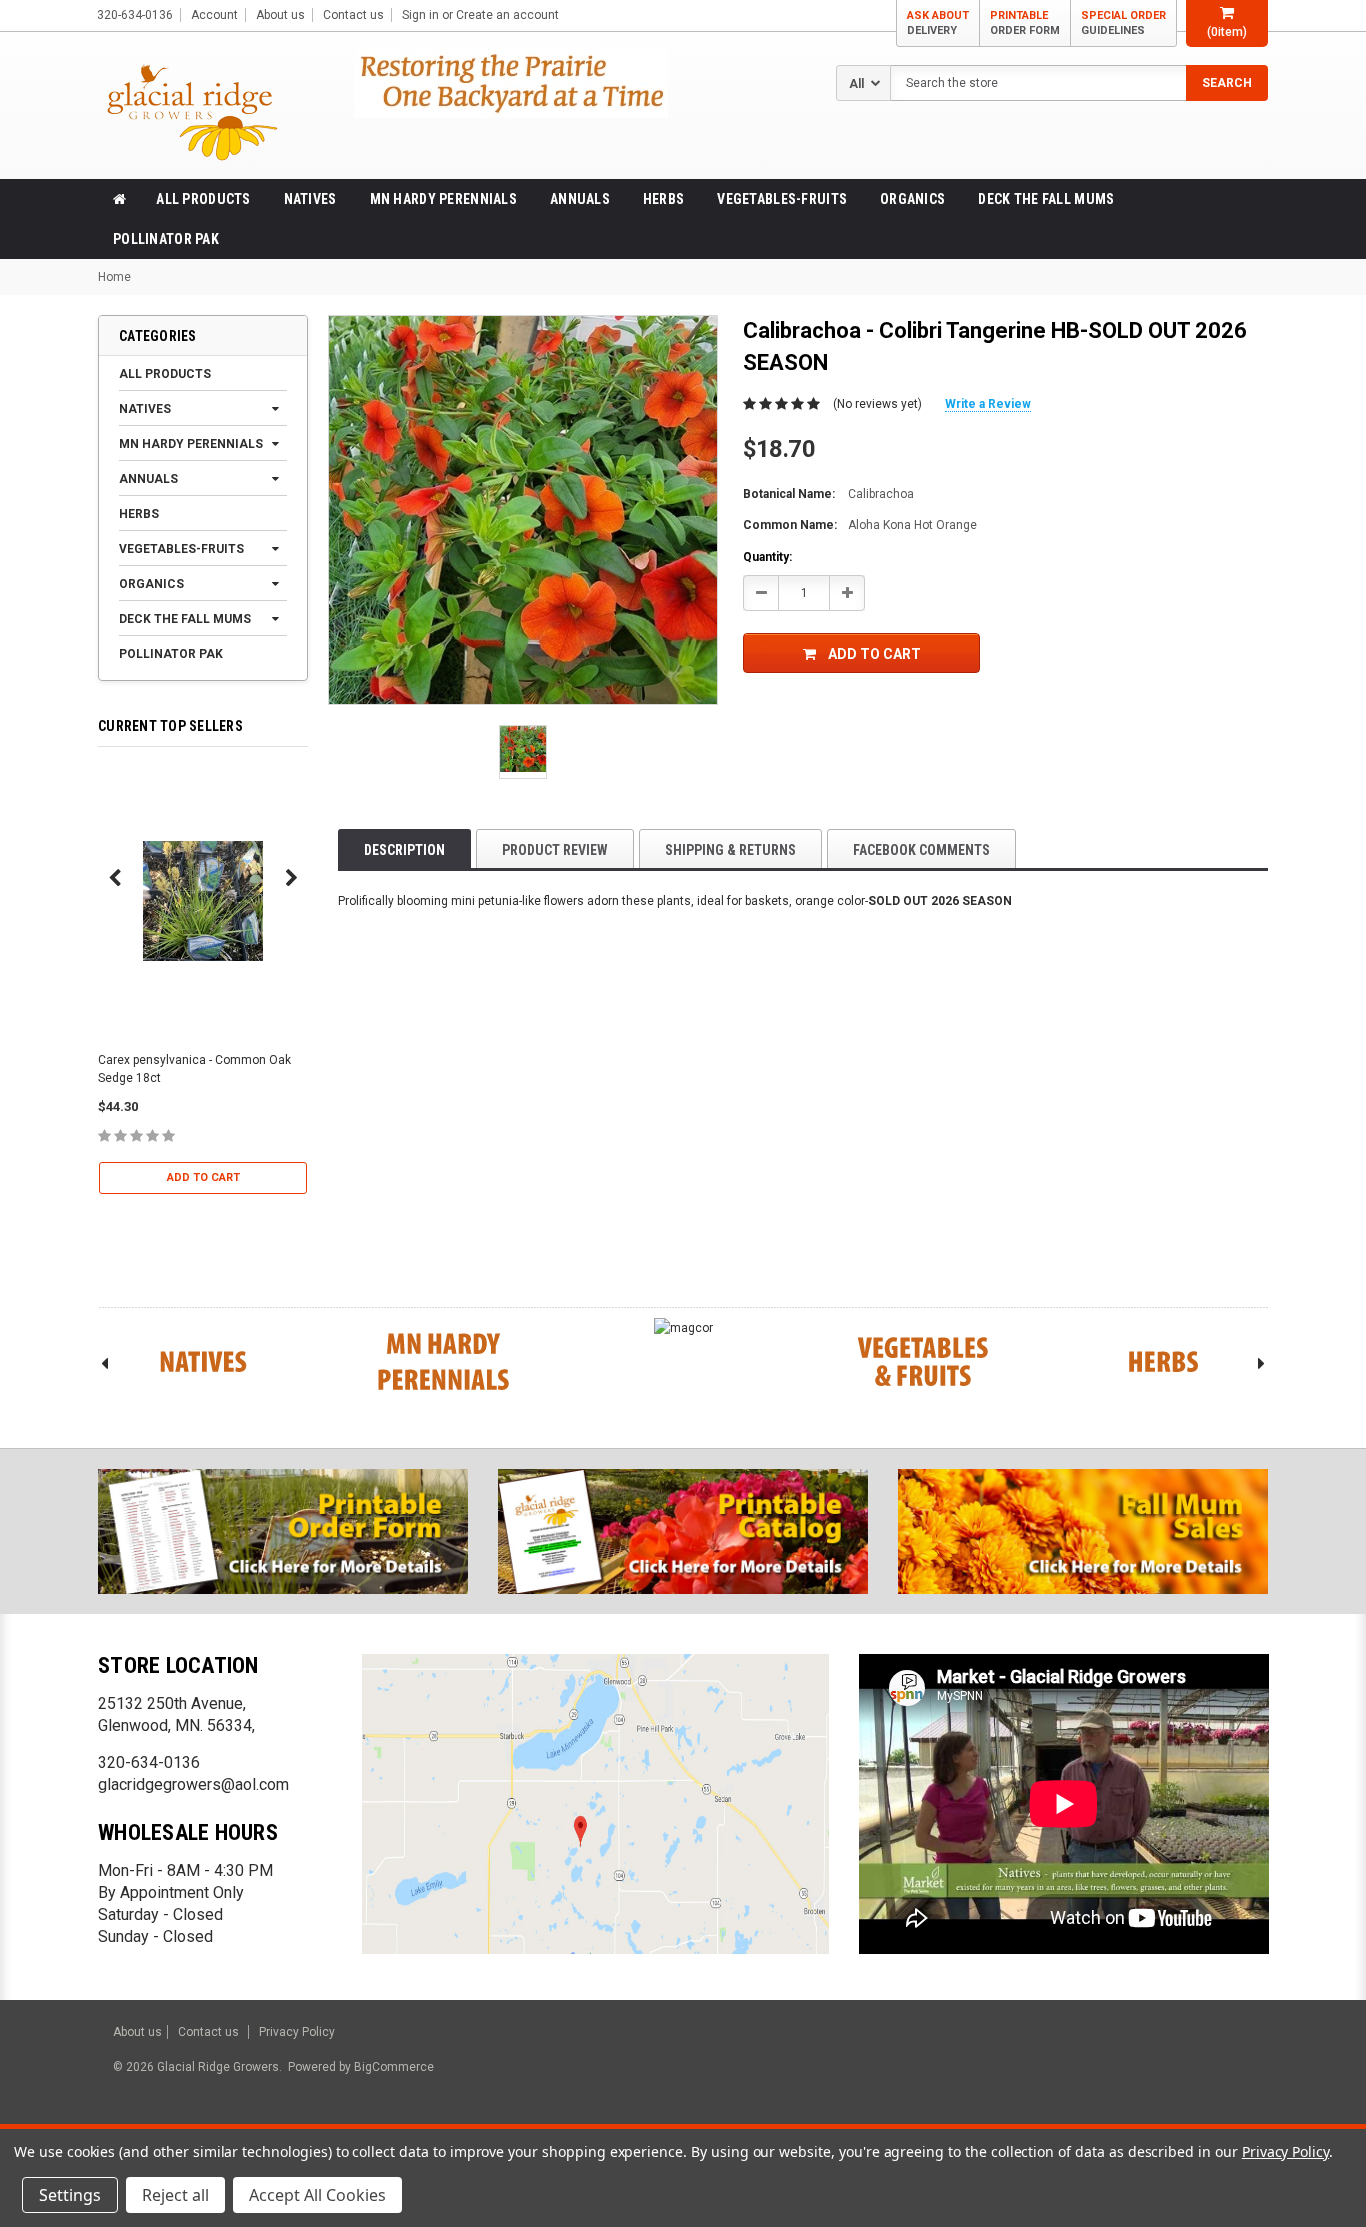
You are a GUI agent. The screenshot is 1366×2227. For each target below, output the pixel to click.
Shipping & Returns (730, 850)
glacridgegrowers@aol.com (193, 1784)
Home (114, 277)
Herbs (663, 199)
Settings (70, 2195)
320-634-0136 (149, 1762)
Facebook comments (921, 850)
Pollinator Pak (166, 239)
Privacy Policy (297, 2032)
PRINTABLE (1025, 23)
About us (280, 15)
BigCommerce (392, 2067)
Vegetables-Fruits (782, 199)
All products (203, 199)
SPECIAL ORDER (1123, 23)
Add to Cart (203, 1177)
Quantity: (767, 557)
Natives (310, 199)
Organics (912, 199)
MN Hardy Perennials (443, 199)
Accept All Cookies (317, 2195)
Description (404, 850)
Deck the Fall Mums (1046, 199)
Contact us (353, 15)
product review (555, 850)
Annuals (580, 199)
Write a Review (988, 404)
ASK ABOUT (938, 23)
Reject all (175, 2195)
